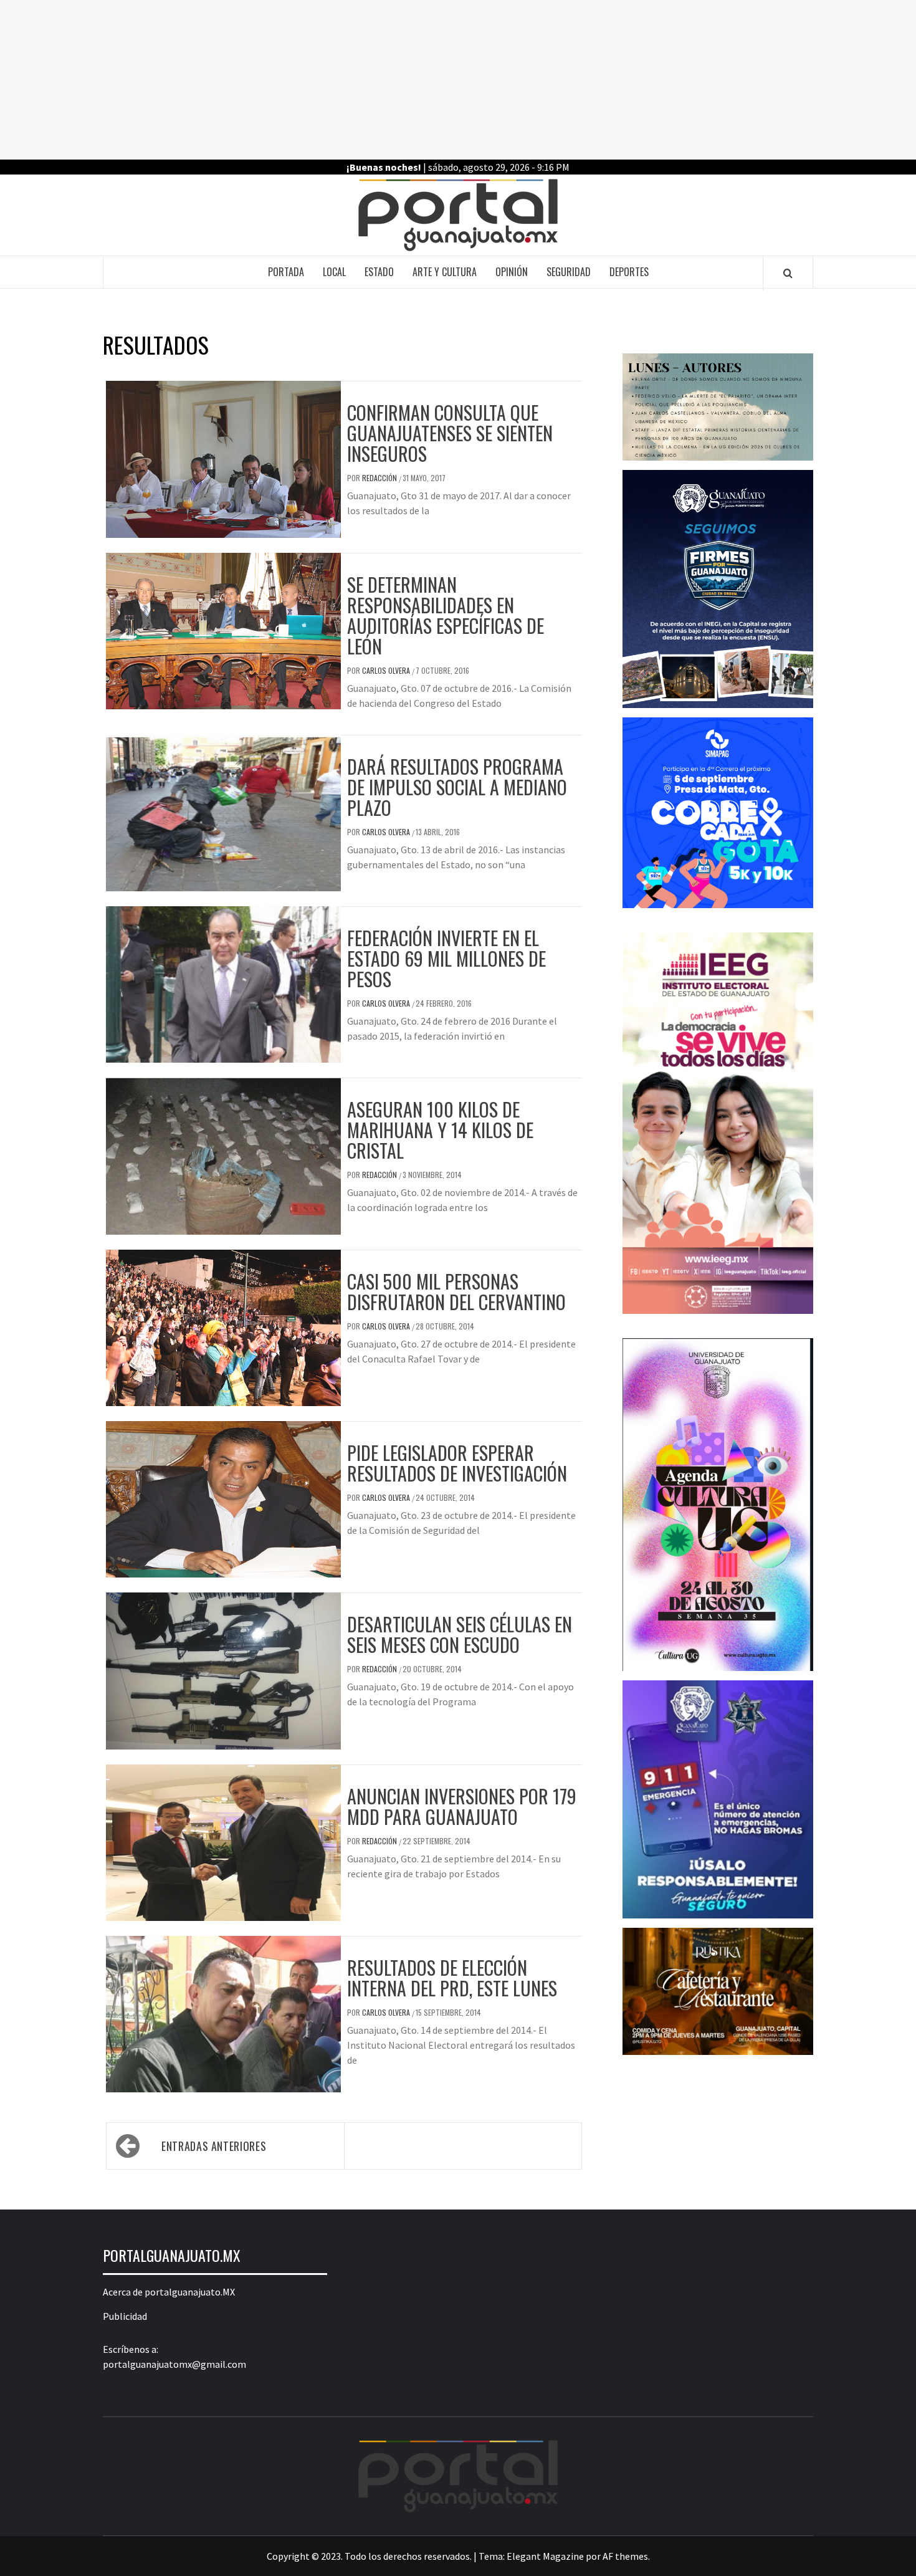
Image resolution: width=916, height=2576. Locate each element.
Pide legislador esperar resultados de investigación (457, 1463)
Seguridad (569, 272)
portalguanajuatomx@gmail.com (174, 2364)
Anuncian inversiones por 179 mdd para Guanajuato (462, 1806)
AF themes (625, 2556)
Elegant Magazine (545, 2556)
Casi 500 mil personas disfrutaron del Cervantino (456, 1291)
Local (334, 272)
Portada (286, 272)
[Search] (788, 273)
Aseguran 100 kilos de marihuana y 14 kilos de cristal (440, 1130)
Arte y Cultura (445, 272)
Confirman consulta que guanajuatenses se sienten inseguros (450, 433)
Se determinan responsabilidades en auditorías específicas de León (446, 615)
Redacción (380, 478)
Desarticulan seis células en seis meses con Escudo (460, 1634)
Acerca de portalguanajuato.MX (169, 2292)
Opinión (512, 272)
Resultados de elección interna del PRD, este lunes (452, 1978)
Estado (379, 272)
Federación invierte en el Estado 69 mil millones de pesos (446, 958)
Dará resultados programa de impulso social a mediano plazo (457, 787)
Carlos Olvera (387, 670)
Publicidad (125, 2316)
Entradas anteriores (214, 2146)
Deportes (629, 272)
